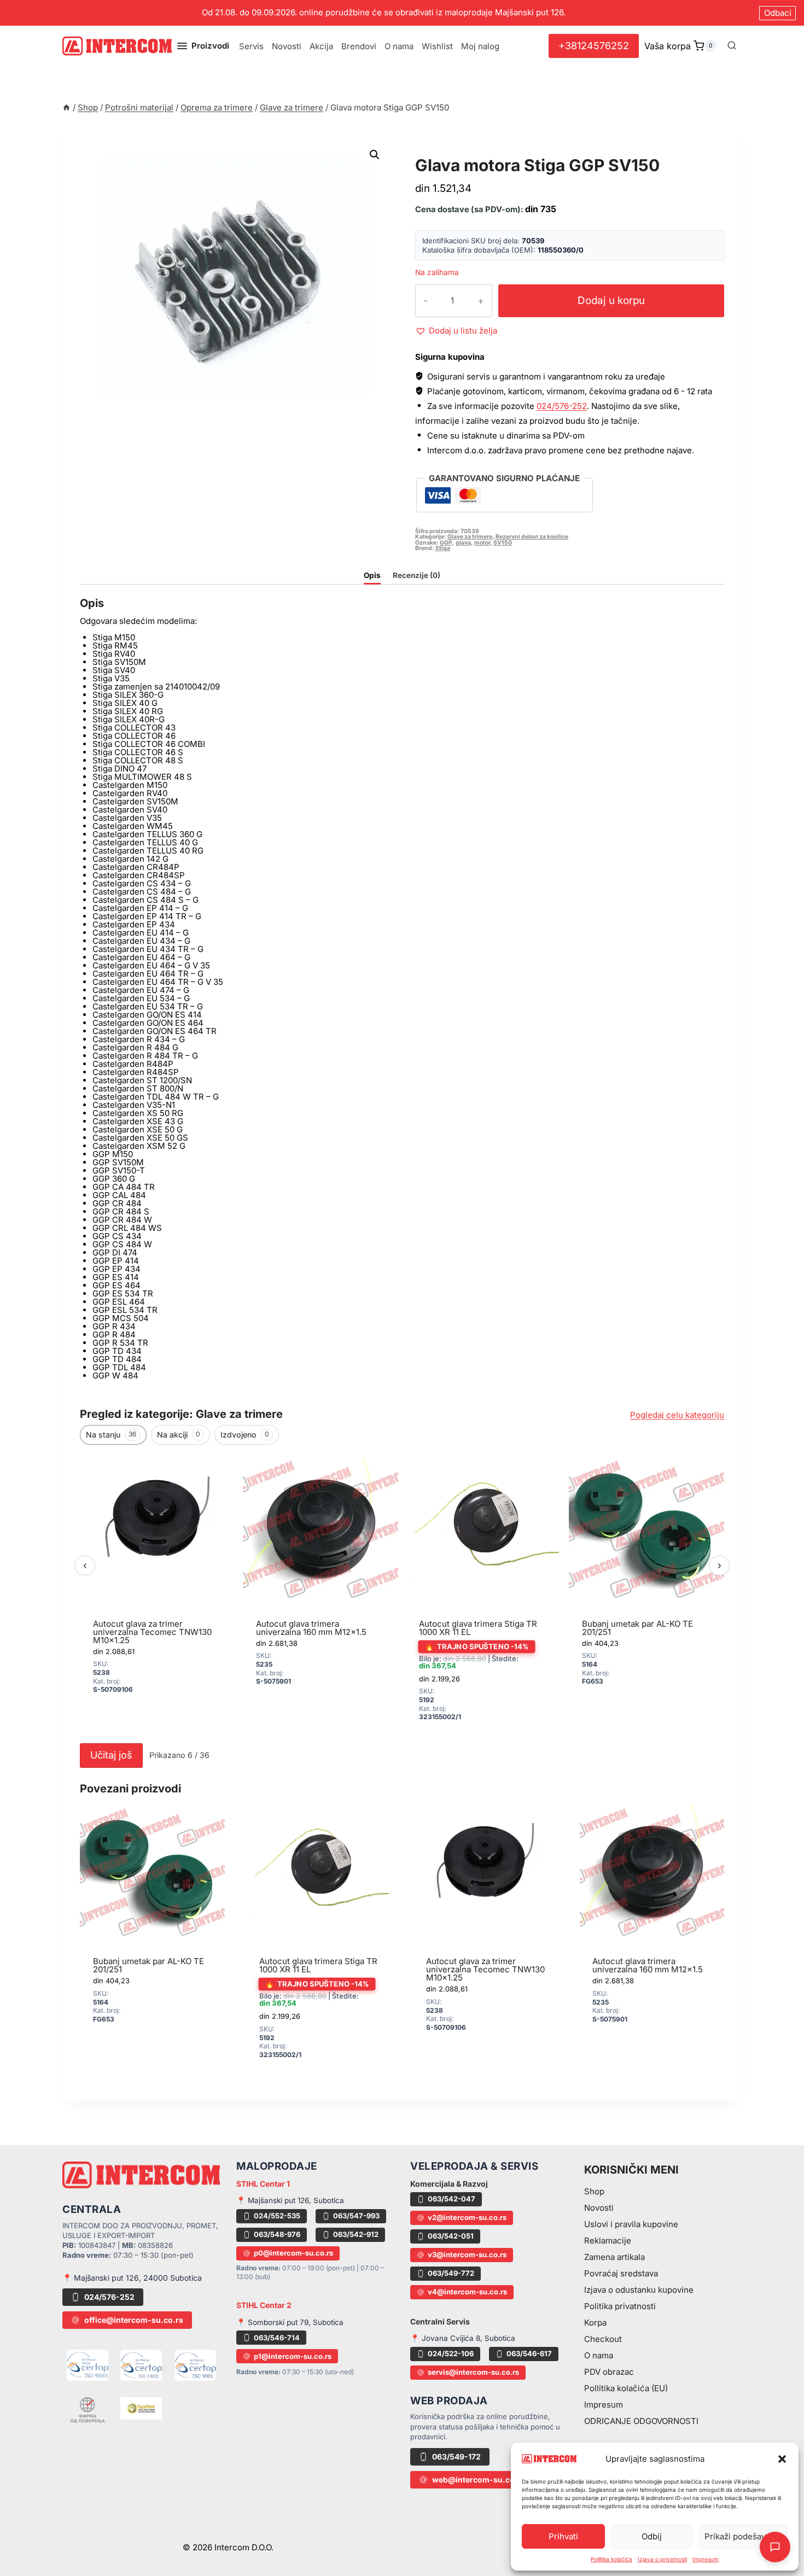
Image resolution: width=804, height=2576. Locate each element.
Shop (594, 2191)
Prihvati (563, 2536)
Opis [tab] (372, 575)
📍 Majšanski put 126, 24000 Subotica (132, 2278)
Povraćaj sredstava (621, 2273)
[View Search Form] (732, 46)
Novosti (287, 46)
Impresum (706, 2559)
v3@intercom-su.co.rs (467, 2254)
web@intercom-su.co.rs (479, 2479)
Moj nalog (480, 46)
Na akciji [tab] (179, 1435)
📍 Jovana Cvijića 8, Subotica (463, 2338)
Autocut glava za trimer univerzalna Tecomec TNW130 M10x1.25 (152, 1632)
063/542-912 (356, 2234)
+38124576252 (594, 46)
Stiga (443, 548)
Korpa (595, 2323)
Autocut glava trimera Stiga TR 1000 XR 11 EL (478, 1628)
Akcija (321, 46)
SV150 (503, 543)
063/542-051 (451, 2236)
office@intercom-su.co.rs (134, 2320)
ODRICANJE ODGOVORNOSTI (641, 2421)
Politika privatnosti (620, 2306)
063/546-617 (529, 2353)
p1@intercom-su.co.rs (293, 2356)
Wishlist (437, 46)
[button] (782, 2459)
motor (482, 543)
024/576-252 (562, 406)
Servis (251, 46)
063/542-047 (451, 2199)
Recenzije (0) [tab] (416, 575)
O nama (399, 46)
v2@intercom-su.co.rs (467, 2217)
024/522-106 (451, 2353)
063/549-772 (451, 2273)
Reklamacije (608, 2241)
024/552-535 (277, 2216)
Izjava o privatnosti (662, 2559)
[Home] (66, 107)
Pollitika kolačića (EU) (626, 2388)
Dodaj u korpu (611, 300)
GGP (446, 543)
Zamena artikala (614, 2257)
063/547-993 (356, 2216)
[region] (402, 1594)
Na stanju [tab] (111, 1435)
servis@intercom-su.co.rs (473, 2372)
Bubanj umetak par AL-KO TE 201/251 (637, 1628)
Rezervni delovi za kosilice (532, 537)
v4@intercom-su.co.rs (467, 2292)
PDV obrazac (609, 2372)
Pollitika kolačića (611, 2559)
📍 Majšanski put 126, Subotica (290, 2200)
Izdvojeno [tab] (245, 1435)
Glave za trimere (462, 153)
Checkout (603, 2339)
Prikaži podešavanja (743, 2536)
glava (463, 543)
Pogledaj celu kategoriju (677, 1415)
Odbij (652, 2536)
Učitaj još (111, 1755)
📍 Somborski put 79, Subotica (290, 2322)
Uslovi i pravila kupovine (631, 2224)
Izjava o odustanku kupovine (639, 2290)
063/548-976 (277, 2234)
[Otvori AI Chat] (775, 2547)
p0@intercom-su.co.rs (293, 2253)
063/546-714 (277, 2338)
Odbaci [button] (778, 13)
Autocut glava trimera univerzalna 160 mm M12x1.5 (311, 1628)
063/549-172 (456, 2457)
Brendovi (359, 46)
